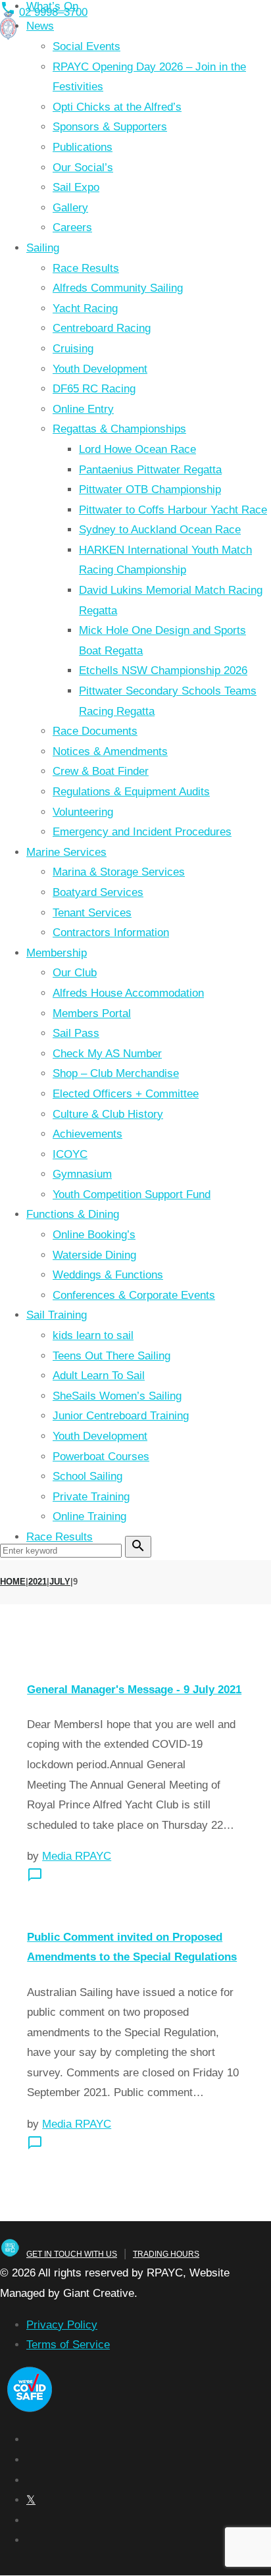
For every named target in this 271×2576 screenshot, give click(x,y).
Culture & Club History (108, 1114)
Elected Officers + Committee (126, 1094)
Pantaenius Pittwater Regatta (150, 470)
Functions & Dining (73, 1214)
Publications (83, 147)
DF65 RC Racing (94, 389)
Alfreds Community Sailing (118, 288)
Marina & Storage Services (119, 872)
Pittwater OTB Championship (150, 489)
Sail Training (57, 1315)
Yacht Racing (85, 308)
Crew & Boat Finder (101, 771)
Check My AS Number (107, 1054)
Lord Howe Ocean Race (137, 449)
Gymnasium (82, 1174)
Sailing (43, 248)
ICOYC (70, 1154)
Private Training (91, 1497)
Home (13, 1582)
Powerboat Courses (101, 1457)
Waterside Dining (94, 1255)
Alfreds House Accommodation (128, 993)
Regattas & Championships (119, 429)
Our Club (75, 973)
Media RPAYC (77, 1856)
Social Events (86, 46)
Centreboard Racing (102, 328)
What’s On (52, 6)
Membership (57, 953)
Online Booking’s (94, 1235)
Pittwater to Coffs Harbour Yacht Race (173, 510)
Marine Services (66, 852)
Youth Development (100, 369)
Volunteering (83, 812)
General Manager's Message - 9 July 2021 (134, 1690)
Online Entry (83, 409)
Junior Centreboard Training (121, 1416)
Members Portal (92, 1013)
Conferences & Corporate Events (134, 1295)
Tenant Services (92, 913)
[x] (31, 2500)
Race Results (86, 268)
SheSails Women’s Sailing (117, 1396)
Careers (72, 227)
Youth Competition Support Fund (132, 1195)
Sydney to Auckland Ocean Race (160, 530)
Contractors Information (111, 933)
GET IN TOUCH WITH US (72, 2254)
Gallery (70, 208)
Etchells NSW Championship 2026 (163, 670)
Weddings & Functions (108, 1275)
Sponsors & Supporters (110, 127)
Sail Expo (76, 187)
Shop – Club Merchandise (116, 1073)
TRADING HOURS (166, 2254)
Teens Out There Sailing (111, 1356)
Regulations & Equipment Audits (131, 792)
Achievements (87, 1134)
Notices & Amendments (110, 751)
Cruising (73, 349)
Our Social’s (83, 168)
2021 (37, 1582)
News (40, 26)
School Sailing (87, 1476)
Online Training (89, 1516)
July (60, 1582)
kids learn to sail (93, 1335)
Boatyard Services (98, 892)
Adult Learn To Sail (99, 1376)
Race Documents (95, 731)
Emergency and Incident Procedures (142, 832)
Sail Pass (76, 1033)
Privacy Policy (62, 2325)
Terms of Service (68, 2345)
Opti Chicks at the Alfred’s (117, 107)
